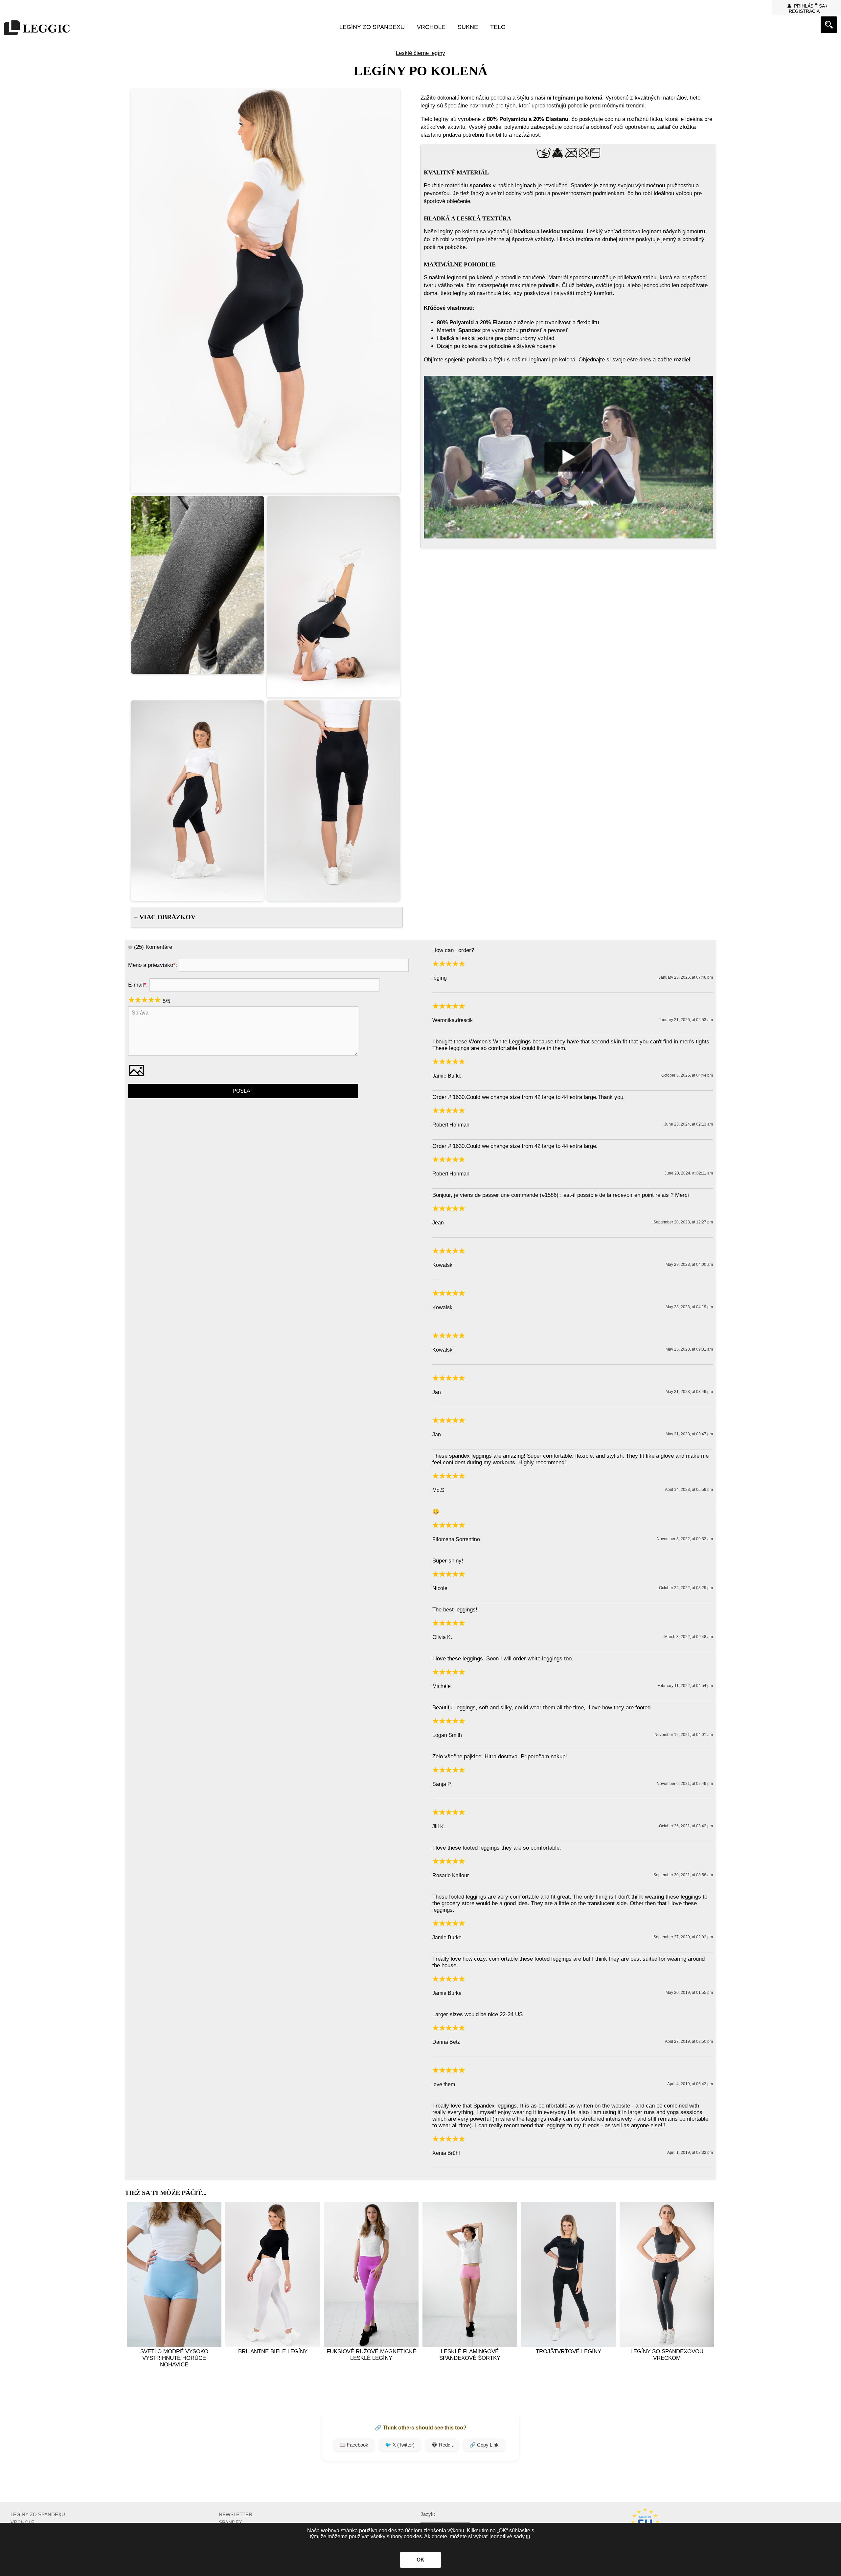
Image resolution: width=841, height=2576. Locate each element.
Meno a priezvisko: (153, 965)
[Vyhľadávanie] (829, 25)
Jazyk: (428, 2514)
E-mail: (138, 985)
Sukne (468, 27)
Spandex (230, 2522)
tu (528, 2536)
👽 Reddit (442, 2445)
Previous (134, 2279)
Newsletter (236, 2514)
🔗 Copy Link (484, 2445)
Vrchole (431, 27)
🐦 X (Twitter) (400, 2445)
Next (707, 2279)
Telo (498, 27)
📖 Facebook (354, 2445)
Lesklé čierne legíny (420, 53)
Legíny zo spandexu (372, 27)
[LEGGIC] (37, 28)
